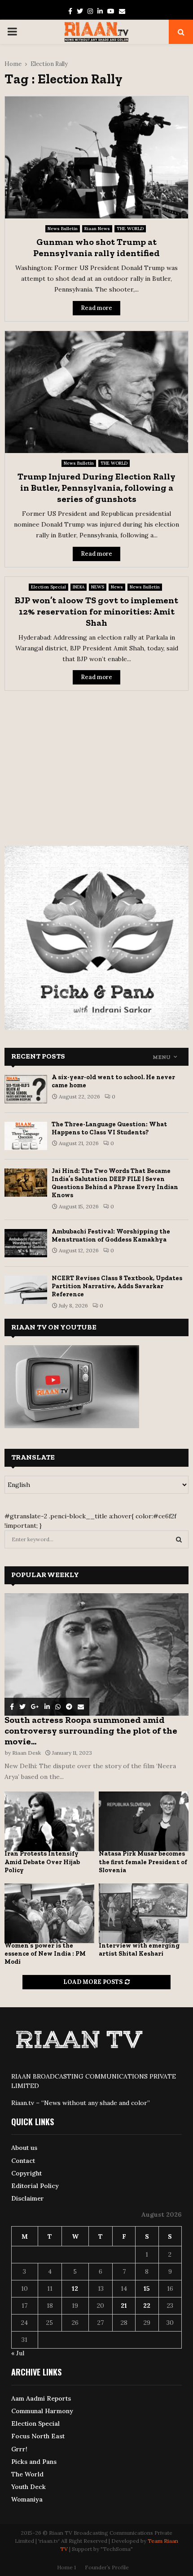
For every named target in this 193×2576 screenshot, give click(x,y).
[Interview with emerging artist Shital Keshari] (144, 1913)
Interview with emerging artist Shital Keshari (139, 1950)
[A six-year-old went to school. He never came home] (26, 1089)
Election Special (48, 587)
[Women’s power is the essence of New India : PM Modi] (49, 1913)
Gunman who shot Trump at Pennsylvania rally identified (96, 247)
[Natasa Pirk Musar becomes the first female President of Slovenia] (144, 1821)
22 (147, 2306)
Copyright (26, 2173)
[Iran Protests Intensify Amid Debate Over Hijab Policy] (49, 1821)
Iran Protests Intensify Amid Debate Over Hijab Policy (42, 1862)
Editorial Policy (35, 2186)
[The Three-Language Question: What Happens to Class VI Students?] (26, 1136)
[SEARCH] (179, 1539)
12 (75, 2288)
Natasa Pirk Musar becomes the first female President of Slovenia (143, 1862)
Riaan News (97, 229)
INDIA (79, 587)
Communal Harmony (42, 2411)
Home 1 (66, 2567)
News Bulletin (63, 229)
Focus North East (38, 2436)
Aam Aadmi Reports (41, 2398)
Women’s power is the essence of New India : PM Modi (45, 1954)
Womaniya (27, 2499)
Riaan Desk (26, 1753)
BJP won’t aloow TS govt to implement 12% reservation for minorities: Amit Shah (96, 611)
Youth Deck (29, 2487)
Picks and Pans (34, 2462)
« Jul (18, 2353)
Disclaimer (28, 2198)
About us (24, 2148)
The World (27, 2474)
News (117, 587)
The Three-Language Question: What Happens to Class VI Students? (109, 1128)
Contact (23, 2161)
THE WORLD (130, 229)
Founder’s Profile (107, 2567)
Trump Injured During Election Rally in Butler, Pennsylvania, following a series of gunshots (96, 488)
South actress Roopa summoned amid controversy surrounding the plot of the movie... (91, 1730)
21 (124, 2306)
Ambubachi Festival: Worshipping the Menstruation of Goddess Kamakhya (111, 1236)
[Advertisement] (96, 763)
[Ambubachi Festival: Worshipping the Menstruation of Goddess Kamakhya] (26, 1243)
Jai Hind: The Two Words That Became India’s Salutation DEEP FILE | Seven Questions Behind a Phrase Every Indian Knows (115, 1183)
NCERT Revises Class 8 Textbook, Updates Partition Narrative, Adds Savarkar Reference (117, 1286)
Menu (162, 1057)
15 (147, 2288)
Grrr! (19, 2449)
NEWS (98, 587)
